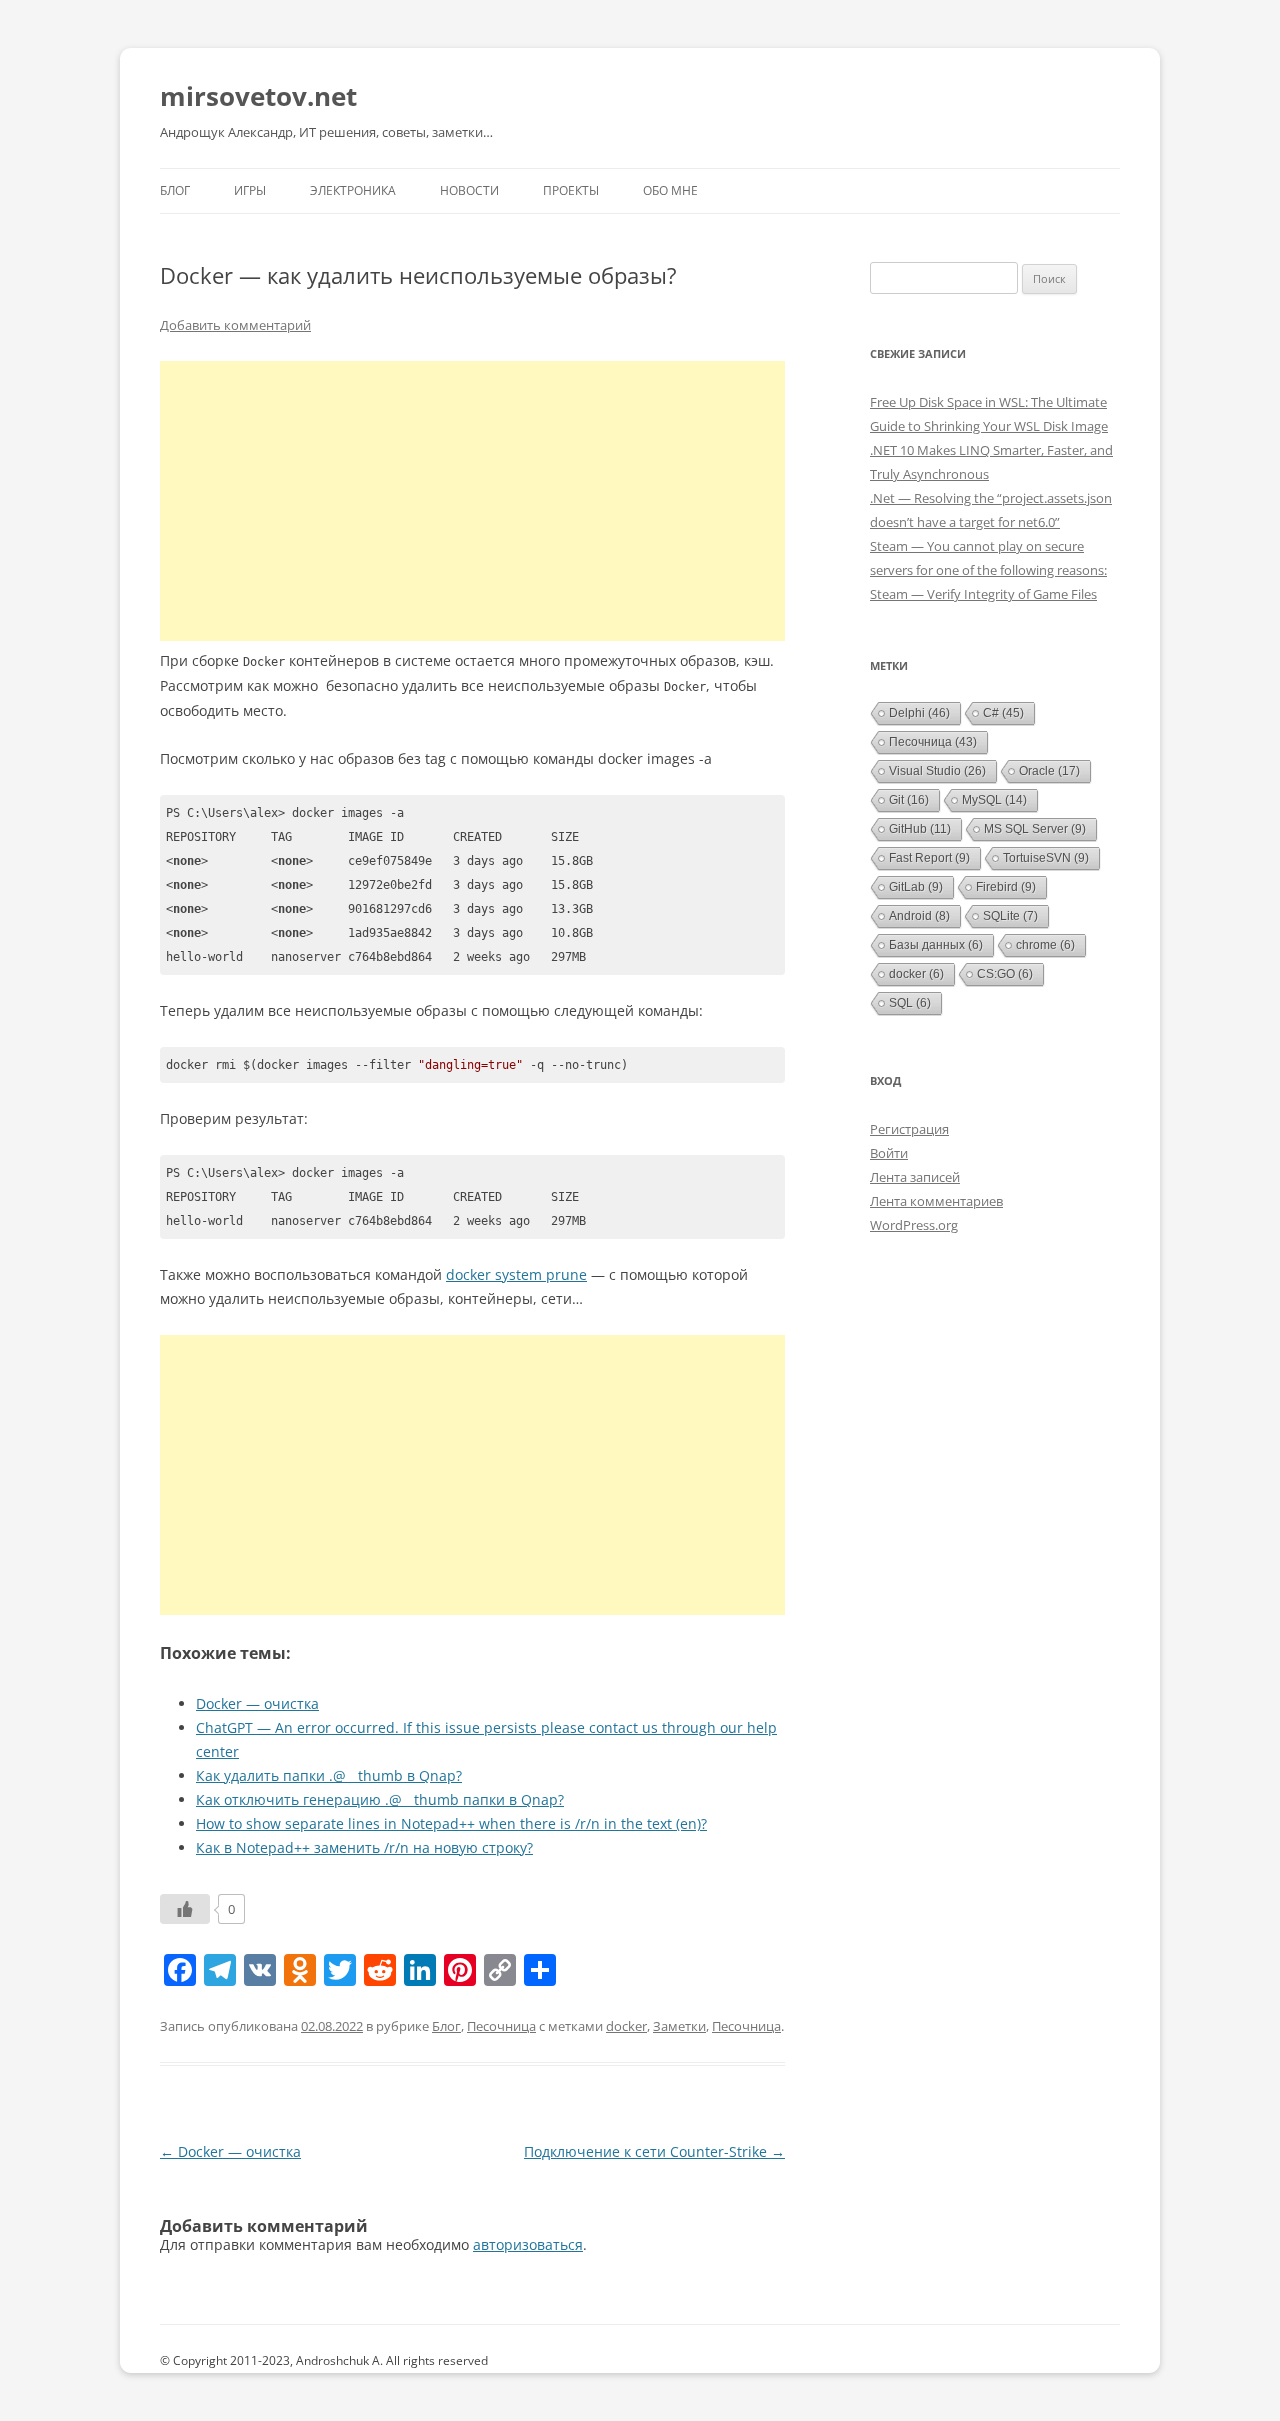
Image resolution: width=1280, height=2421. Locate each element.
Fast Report (929, 858)
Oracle (1049, 771)
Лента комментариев (936, 1201)
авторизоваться (528, 2244)
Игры (250, 190)
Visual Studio (937, 771)
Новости (469, 190)
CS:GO (1005, 974)
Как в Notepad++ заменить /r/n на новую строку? (364, 1847)
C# (1003, 713)
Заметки (679, 2026)
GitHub (920, 829)
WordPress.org (914, 1225)
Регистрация (909, 1129)
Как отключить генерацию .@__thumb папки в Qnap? (380, 1799)
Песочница (501, 2026)
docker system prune (516, 1274)
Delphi (919, 713)
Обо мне (670, 190)
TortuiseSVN (1046, 858)
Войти (889, 1153)
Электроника (353, 190)
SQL (910, 1003)
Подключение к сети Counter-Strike (654, 2151)
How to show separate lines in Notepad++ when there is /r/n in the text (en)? (451, 1823)
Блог (175, 190)
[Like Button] (185, 1909)
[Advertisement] (472, 501)
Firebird (1006, 887)
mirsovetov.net (258, 96)
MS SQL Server (1035, 829)
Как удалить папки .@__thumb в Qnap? (329, 1775)
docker (626, 2026)
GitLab (916, 887)
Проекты (571, 190)
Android (919, 916)
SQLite (1010, 916)
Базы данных (936, 945)
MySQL (994, 800)
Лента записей (915, 1177)
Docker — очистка (257, 1703)
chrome (1045, 945)
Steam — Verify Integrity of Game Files (983, 594)
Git (909, 800)
